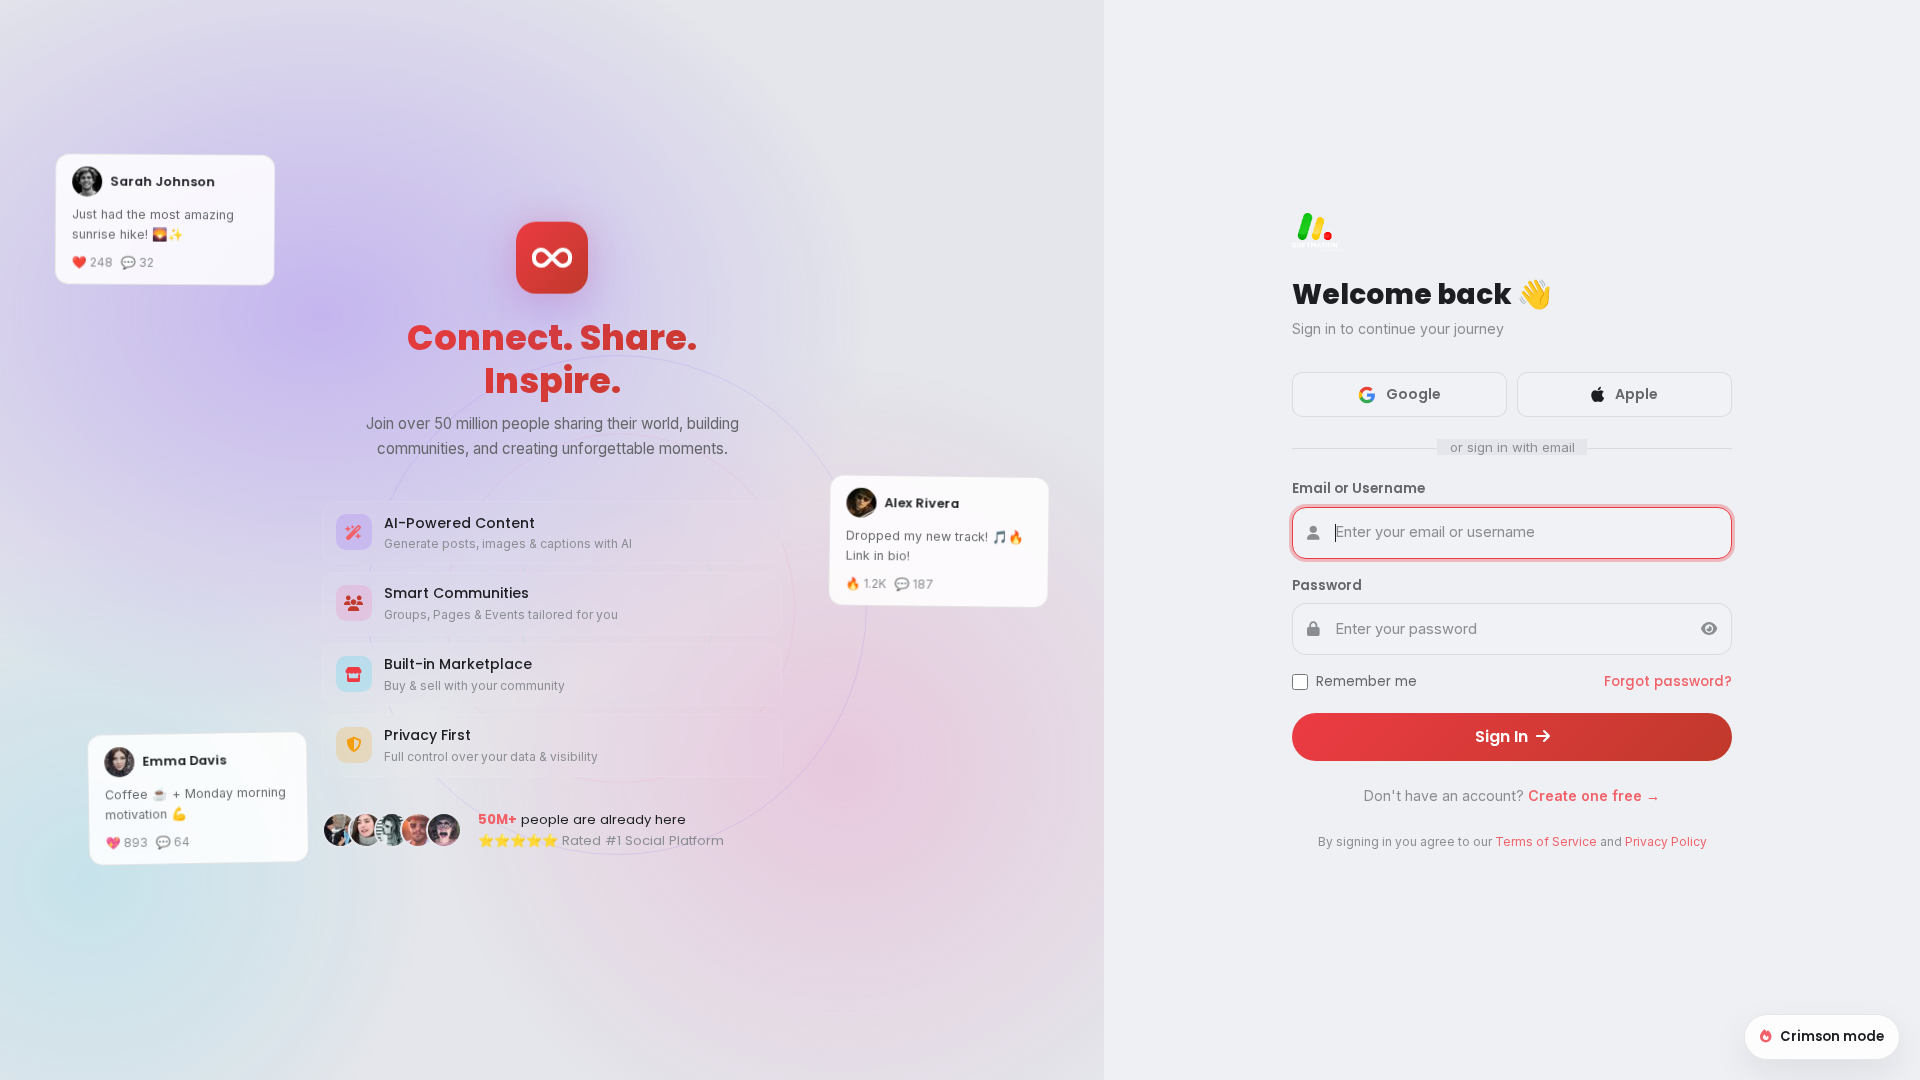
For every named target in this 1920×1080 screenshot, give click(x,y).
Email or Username (1358, 488)
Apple (1636, 394)
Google (1413, 394)
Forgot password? (1668, 681)
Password (1327, 585)
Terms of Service (1546, 841)
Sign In (1503, 736)
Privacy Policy (1666, 841)
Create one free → (1594, 795)
